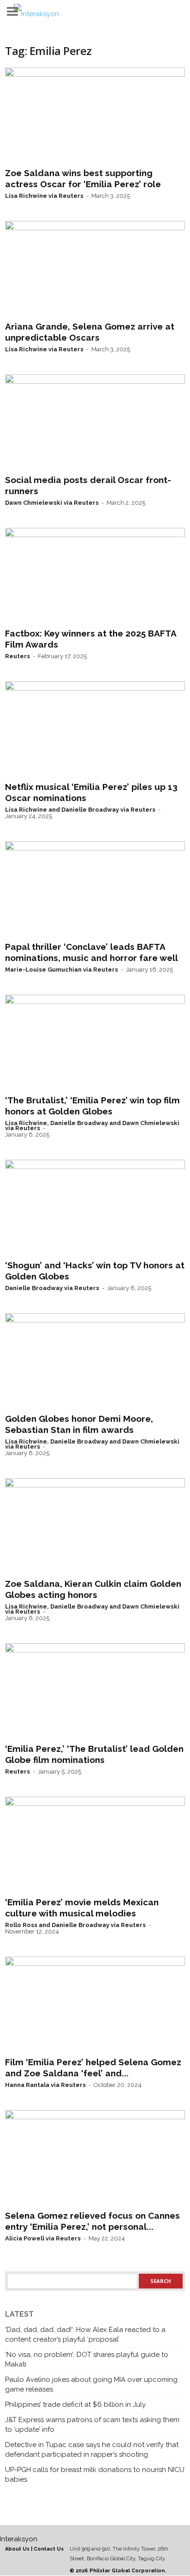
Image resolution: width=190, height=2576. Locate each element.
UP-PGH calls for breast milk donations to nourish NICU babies (95, 2475)
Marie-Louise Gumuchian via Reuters (62, 970)
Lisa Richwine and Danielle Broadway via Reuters (80, 810)
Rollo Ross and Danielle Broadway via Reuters (75, 1925)
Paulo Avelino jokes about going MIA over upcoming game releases (91, 2384)
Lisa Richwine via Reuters (44, 196)
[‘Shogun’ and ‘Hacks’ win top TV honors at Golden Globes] (95, 1208)
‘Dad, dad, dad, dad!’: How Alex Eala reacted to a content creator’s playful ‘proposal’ (85, 2334)
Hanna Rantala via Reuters (45, 2085)
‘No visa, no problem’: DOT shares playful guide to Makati (87, 2359)
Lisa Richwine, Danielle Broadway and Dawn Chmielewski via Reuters (92, 1126)
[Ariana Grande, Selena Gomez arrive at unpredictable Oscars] (95, 269)
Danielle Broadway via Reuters (52, 1288)
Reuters (18, 656)
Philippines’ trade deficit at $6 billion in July (75, 2405)
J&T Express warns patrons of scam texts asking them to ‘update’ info (92, 2425)
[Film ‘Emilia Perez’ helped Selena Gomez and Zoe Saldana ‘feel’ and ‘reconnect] (95, 2005)
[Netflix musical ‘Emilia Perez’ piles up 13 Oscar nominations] (95, 729)
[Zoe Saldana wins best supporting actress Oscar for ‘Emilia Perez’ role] (95, 116)
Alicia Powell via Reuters (43, 2238)
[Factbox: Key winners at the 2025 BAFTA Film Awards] (95, 576)
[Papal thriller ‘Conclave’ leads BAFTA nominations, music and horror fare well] (95, 889)
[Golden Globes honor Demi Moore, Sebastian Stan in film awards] (95, 1361)
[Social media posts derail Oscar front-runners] (95, 422)
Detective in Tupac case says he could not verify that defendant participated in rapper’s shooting (92, 2450)
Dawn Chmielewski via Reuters (52, 503)
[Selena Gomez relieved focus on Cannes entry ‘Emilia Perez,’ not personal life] (95, 2158)
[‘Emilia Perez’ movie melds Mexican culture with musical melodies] (95, 1845)
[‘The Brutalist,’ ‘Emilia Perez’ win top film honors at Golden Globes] (95, 1043)
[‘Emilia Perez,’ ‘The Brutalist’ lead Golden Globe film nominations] (95, 1691)
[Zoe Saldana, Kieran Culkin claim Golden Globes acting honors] (95, 1526)
